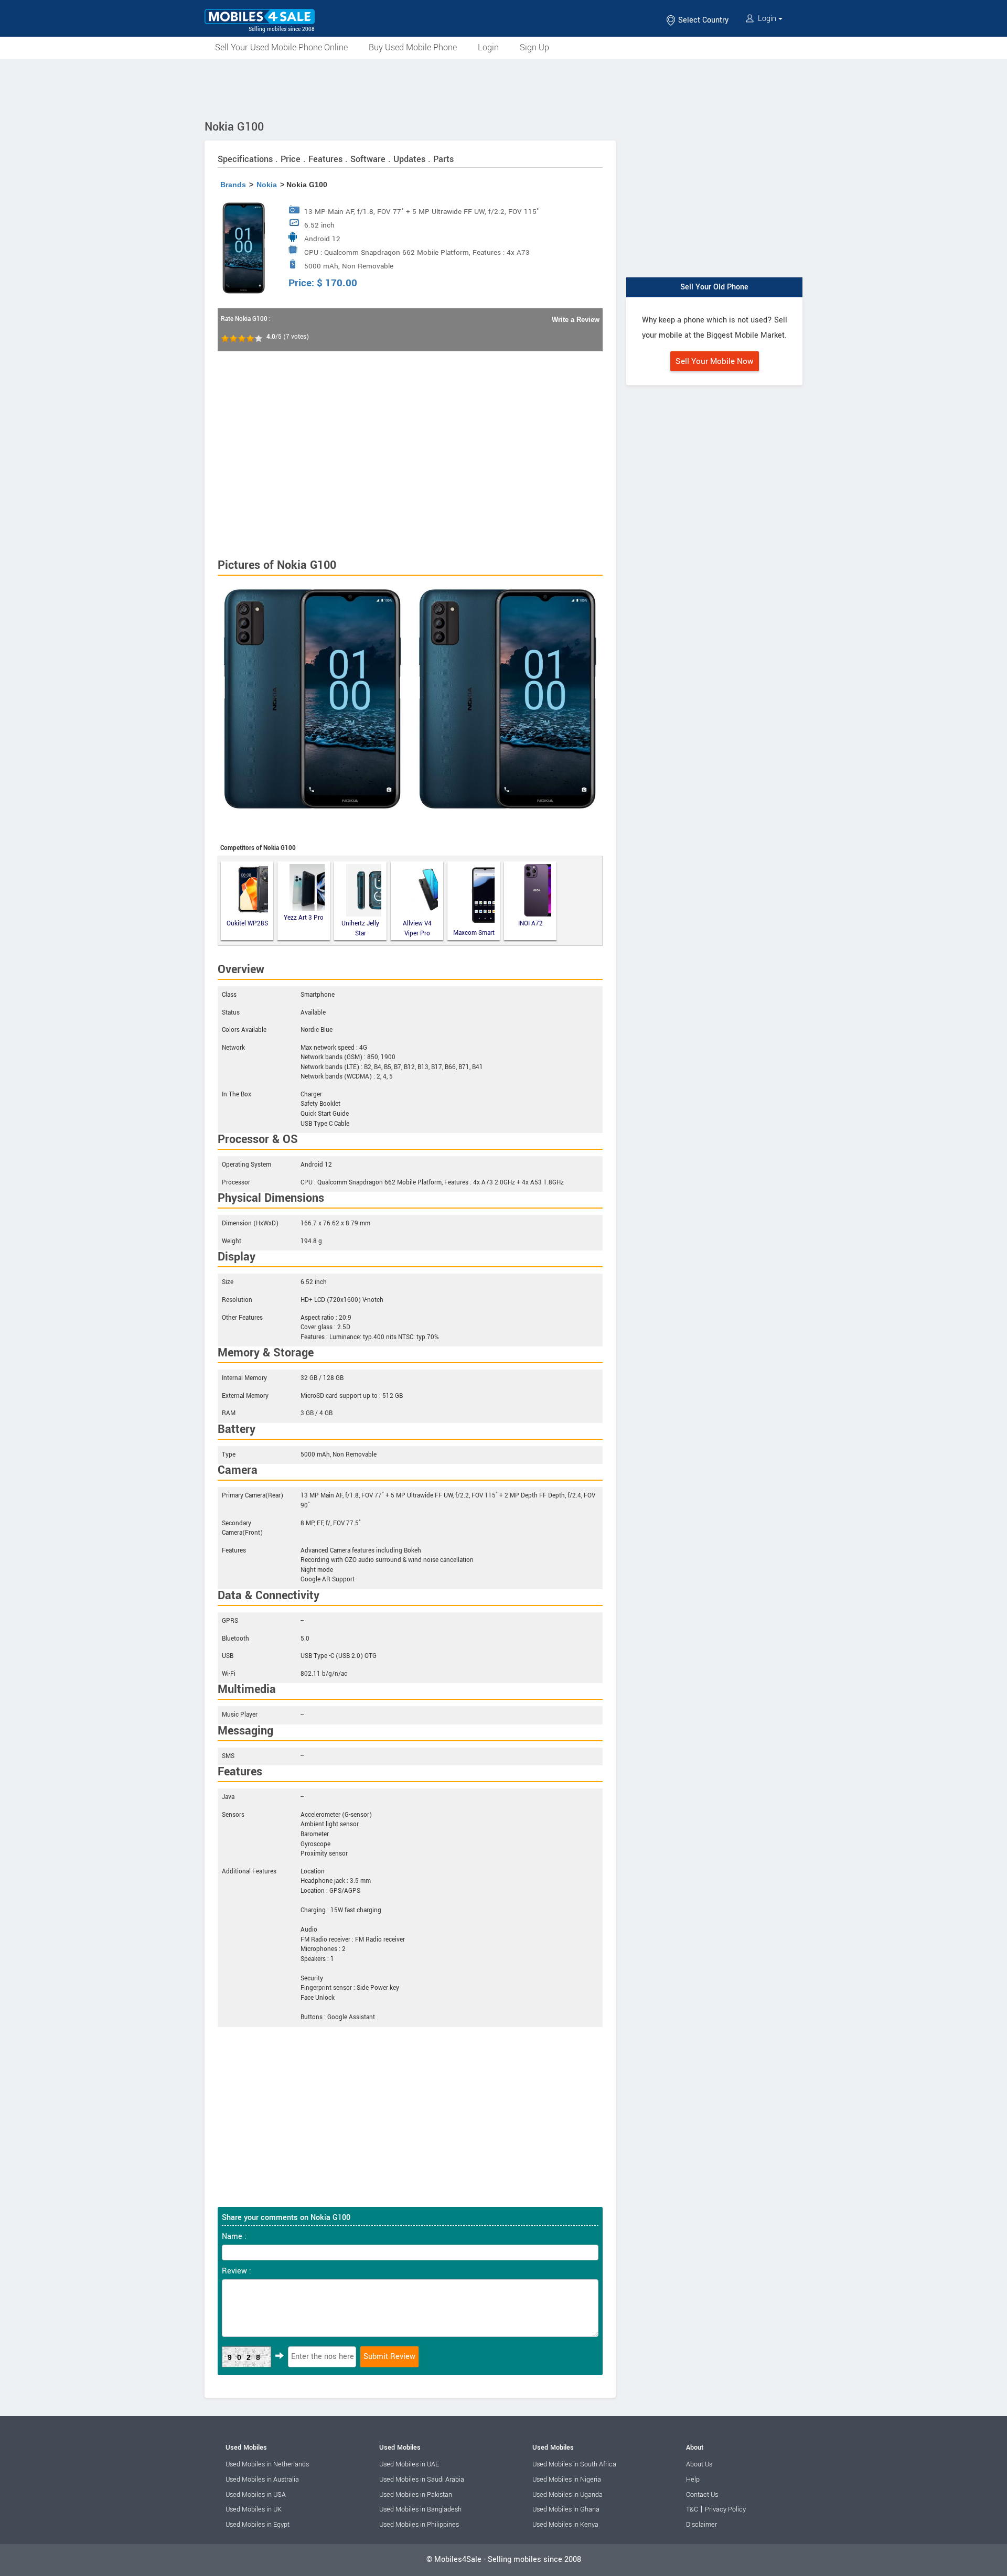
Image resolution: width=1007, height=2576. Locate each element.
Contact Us (702, 2495)
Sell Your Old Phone (714, 287)
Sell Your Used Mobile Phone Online (281, 47)
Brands (233, 185)
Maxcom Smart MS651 (474, 933)
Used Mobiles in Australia (262, 2480)
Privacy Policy (725, 2509)
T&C (692, 2509)
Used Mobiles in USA (256, 2495)
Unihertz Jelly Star (360, 928)
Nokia (267, 185)
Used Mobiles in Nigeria (567, 2480)
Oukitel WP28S (247, 924)
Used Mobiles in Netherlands (267, 2464)
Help (693, 2480)
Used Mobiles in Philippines (419, 2525)
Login (767, 19)
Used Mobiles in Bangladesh (420, 2509)
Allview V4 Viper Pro (417, 928)
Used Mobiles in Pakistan (416, 2495)
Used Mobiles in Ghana (566, 2509)
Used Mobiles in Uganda (567, 2495)
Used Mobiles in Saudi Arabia (422, 2480)
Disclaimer (701, 2525)
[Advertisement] (504, 88)
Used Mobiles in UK (254, 2509)
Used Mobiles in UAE (409, 2464)
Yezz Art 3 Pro (304, 918)
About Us (699, 2464)
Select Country (702, 20)
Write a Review (576, 320)
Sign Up (534, 47)
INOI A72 (531, 924)
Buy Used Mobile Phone (413, 47)
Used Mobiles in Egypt (258, 2525)
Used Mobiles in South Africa (574, 2464)
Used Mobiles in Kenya (565, 2525)
